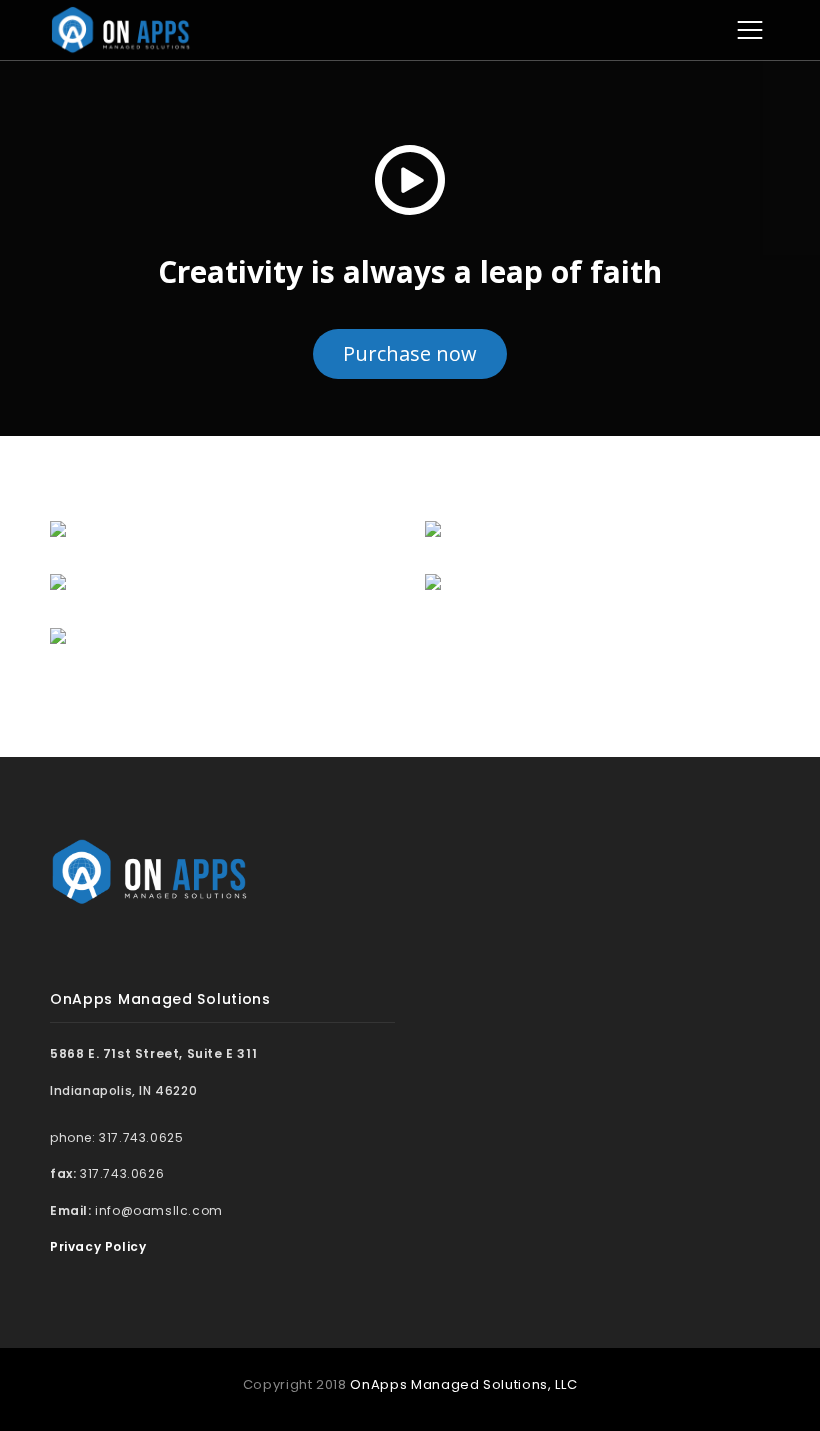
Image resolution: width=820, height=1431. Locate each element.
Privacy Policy (98, 1246)
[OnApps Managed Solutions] (121, 29)
